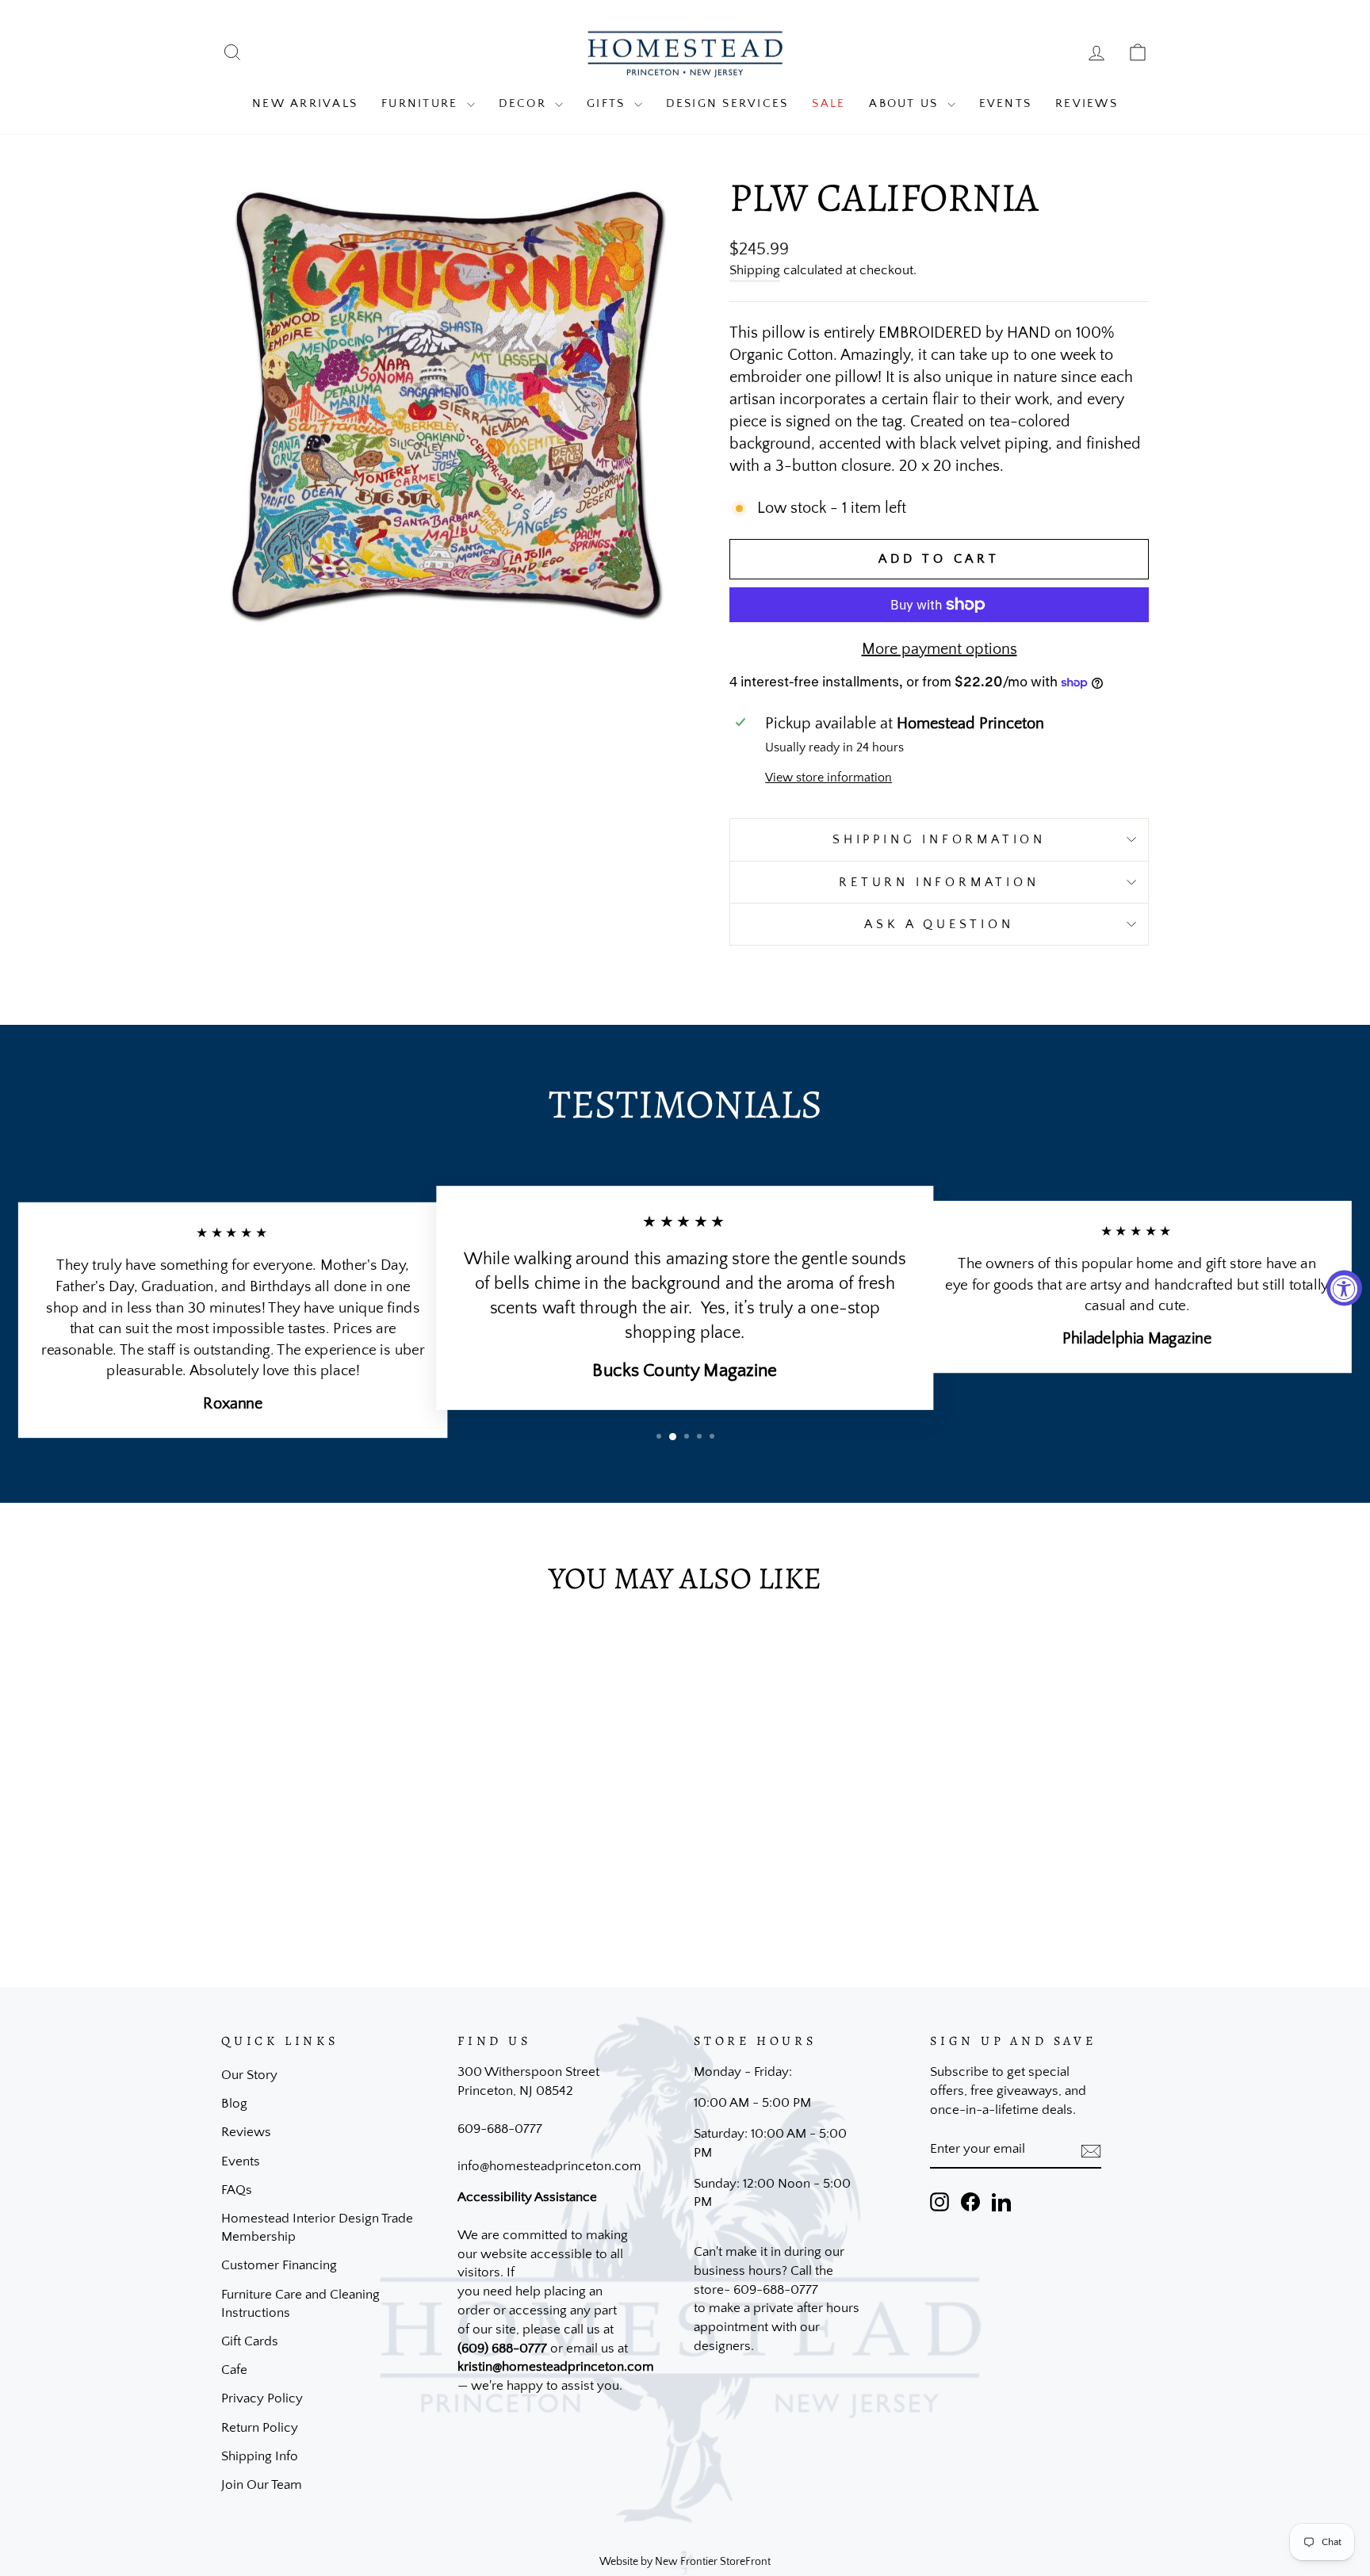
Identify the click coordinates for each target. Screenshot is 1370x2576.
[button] (659, 1436)
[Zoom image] (449, 405)
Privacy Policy (262, 2398)
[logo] (685, 53)
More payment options (939, 649)
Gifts (608, 103)
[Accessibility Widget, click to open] (1344, 1288)
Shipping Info (260, 2456)
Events (1006, 103)
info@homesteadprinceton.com (549, 2166)
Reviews (1087, 103)
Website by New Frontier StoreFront (685, 2562)
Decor (525, 103)
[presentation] (1091, 2150)
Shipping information (939, 839)
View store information (829, 778)
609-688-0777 (500, 2129)
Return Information (939, 882)
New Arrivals (305, 103)
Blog (234, 2104)
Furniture (422, 103)
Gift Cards (250, 2341)
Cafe (234, 2370)
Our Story (249, 2075)
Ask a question (939, 924)
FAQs (237, 2190)
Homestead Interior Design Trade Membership (317, 2228)
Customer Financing (279, 2265)
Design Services (727, 103)
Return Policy (260, 2428)
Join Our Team (262, 2485)
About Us (906, 103)
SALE (829, 103)
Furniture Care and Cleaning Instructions (300, 2304)
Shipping (755, 270)
